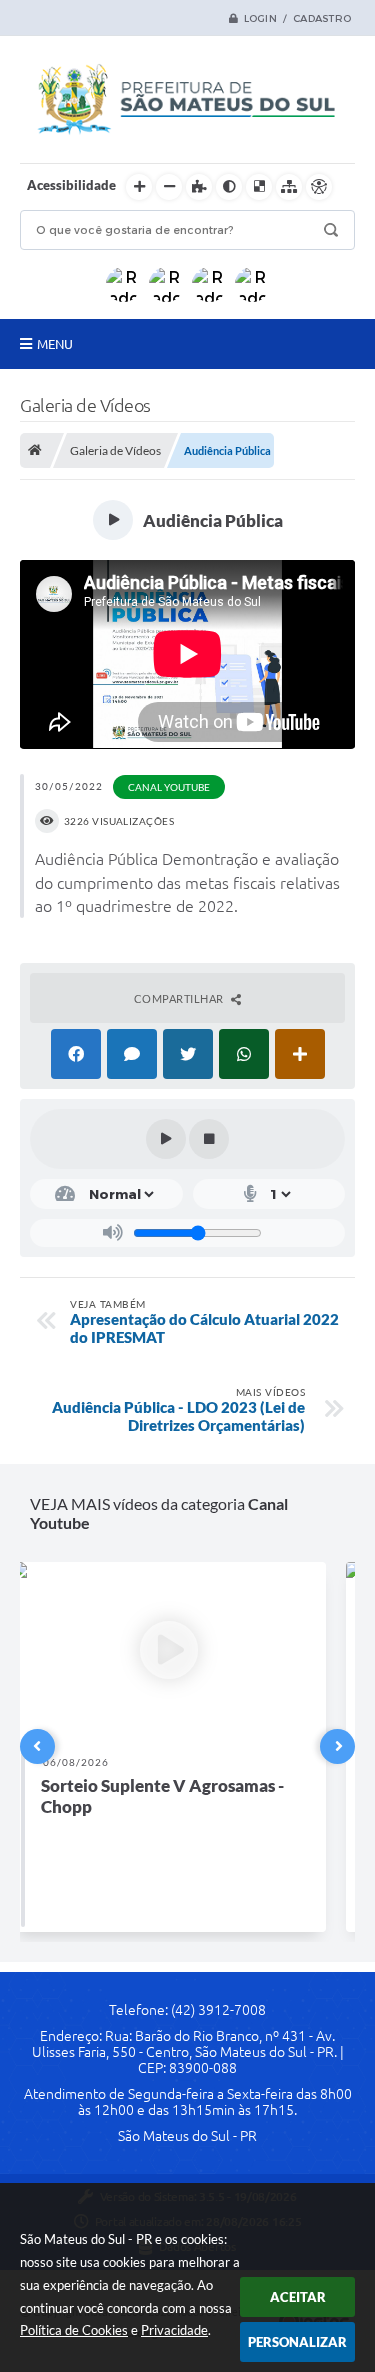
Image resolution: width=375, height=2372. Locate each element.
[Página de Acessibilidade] (319, 187)
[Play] (166, 1139)
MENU (55, 344)
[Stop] (209, 1139)
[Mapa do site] (289, 187)
